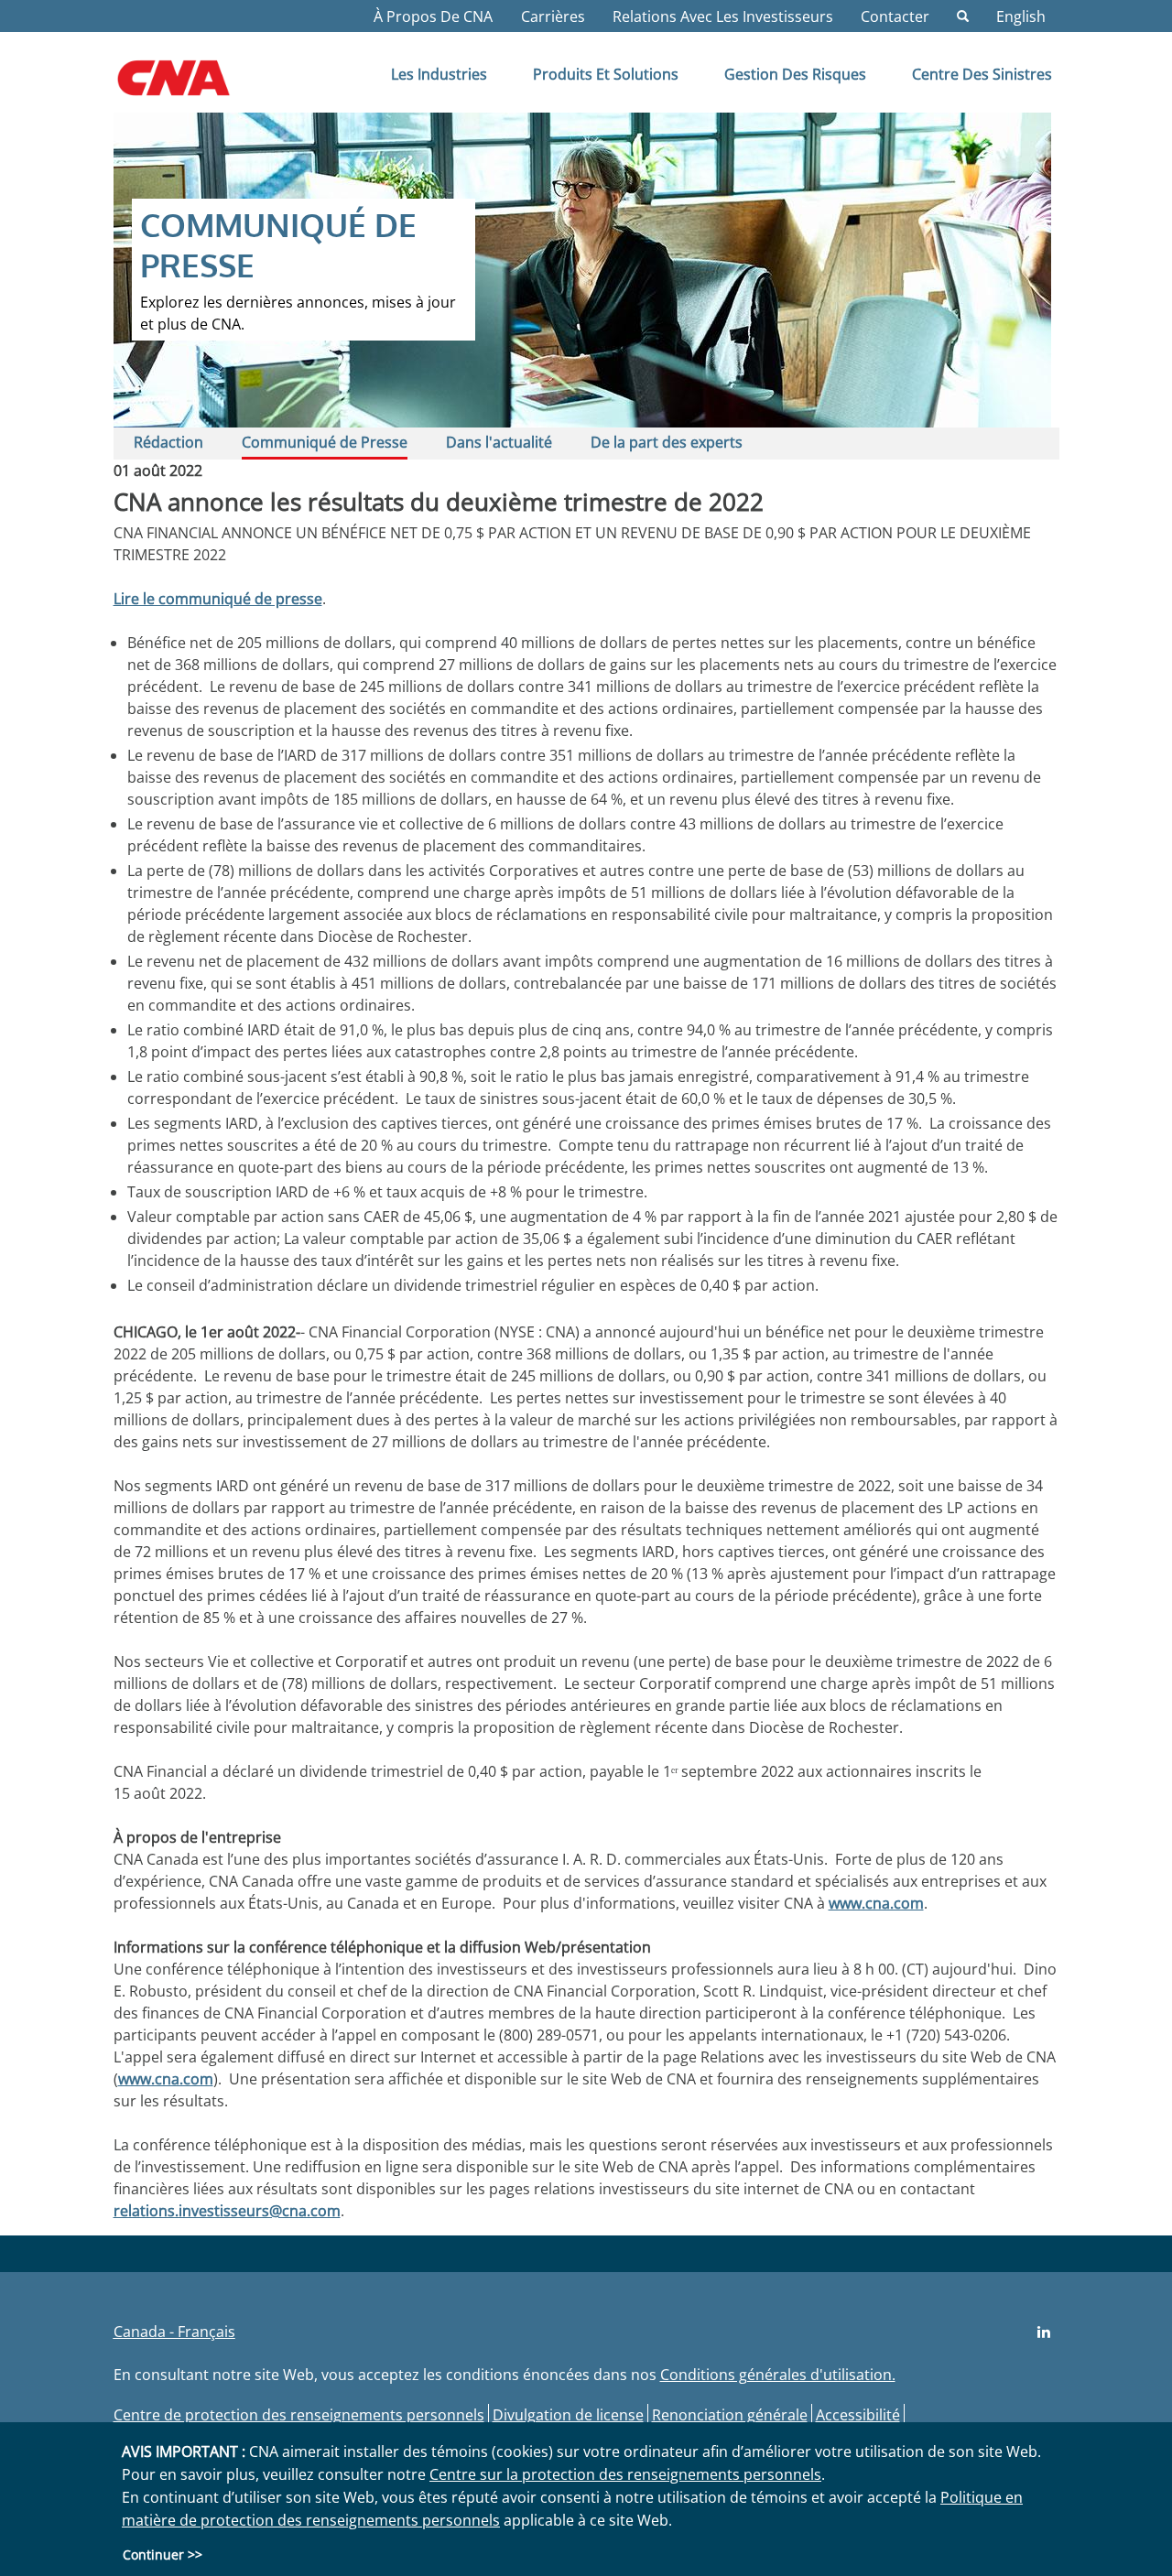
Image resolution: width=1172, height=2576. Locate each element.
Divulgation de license (568, 2415)
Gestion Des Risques (795, 74)
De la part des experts (667, 442)
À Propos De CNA (433, 16)
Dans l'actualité (499, 442)
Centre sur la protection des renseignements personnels (625, 2474)
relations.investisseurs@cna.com (227, 2211)
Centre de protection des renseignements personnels (299, 2415)
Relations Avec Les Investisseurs (723, 16)
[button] (963, 16)
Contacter (895, 16)
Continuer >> (163, 2554)
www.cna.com (876, 1903)
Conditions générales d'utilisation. (778, 2375)
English (1021, 16)
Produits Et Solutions (606, 74)
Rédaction (168, 442)
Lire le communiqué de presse (218, 599)
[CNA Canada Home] (189, 84)
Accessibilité (858, 2415)
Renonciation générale (730, 2415)
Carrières (553, 16)
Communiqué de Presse (325, 442)
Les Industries (439, 74)
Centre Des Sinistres (982, 74)
